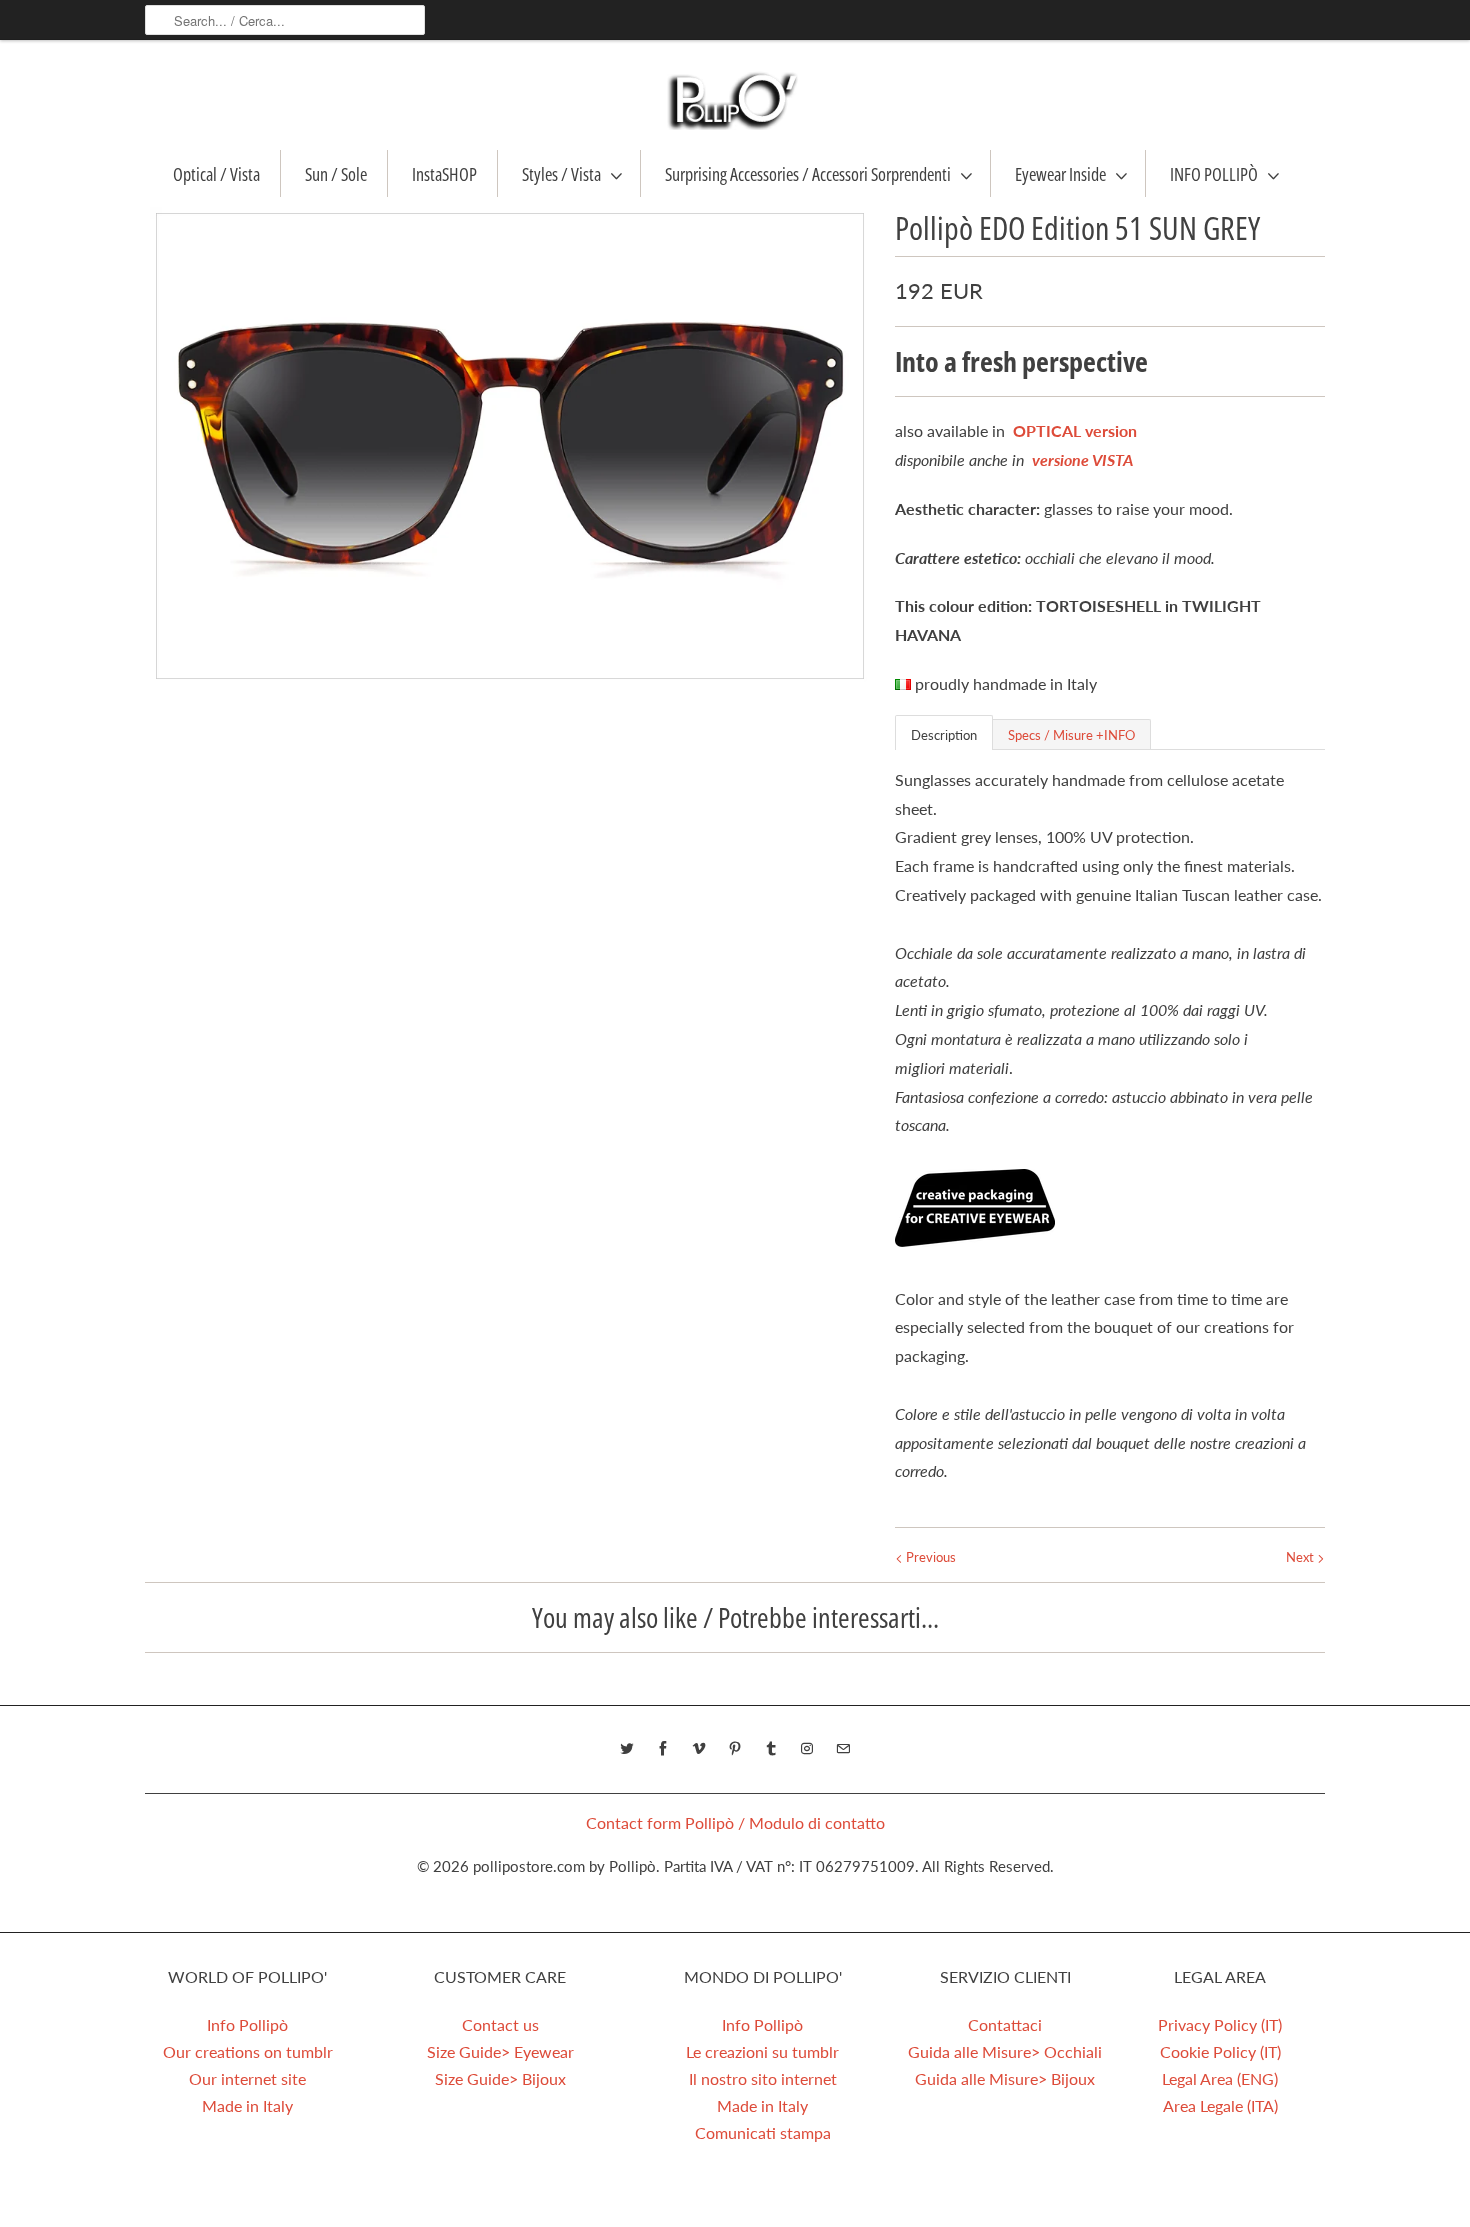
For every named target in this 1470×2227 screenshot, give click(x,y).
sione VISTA (1093, 459)
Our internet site (247, 2078)
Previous (929, 1557)
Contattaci (1005, 2024)
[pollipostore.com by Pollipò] (735, 100)
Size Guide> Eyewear (500, 2051)
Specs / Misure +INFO (1071, 735)
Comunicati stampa (763, 2132)
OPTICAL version (1075, 430)
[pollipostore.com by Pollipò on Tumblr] (771, 1749)
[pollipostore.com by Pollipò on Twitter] (627, 1749)
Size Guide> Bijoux (500, 2078)
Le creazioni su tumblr (762, 2051)
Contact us (500, 2024)
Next (1301, 1557)
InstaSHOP (444, 174)
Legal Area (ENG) (1220, 2078)
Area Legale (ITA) (1220, 2105)
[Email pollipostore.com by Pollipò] (843, 1749)
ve (1040, 459)
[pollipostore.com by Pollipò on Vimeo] (699, 1749)
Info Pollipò (247, 2024)
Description (944, 735)
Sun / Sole (336, 174)
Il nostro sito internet (763, 2078)
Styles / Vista (561, 174)
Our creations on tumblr (248, 2051)
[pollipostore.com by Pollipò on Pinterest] (735, 1749)
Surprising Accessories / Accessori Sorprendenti (808, 174)
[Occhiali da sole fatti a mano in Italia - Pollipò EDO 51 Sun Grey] (510, 446)
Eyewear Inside (1060, 174)
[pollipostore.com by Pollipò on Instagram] (807, 1749)
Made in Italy (247, 2105)
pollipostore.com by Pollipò (564, 1866)
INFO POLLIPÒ (1214, 174)
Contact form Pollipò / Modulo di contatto (735, 1822)
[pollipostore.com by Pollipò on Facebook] (663, 1749)
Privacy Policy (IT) (1220, 2024)
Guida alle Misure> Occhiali (1005, 2051)
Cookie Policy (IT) (1220, 2051)
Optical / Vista (216, 174)
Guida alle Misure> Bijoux (1005, 2078)
